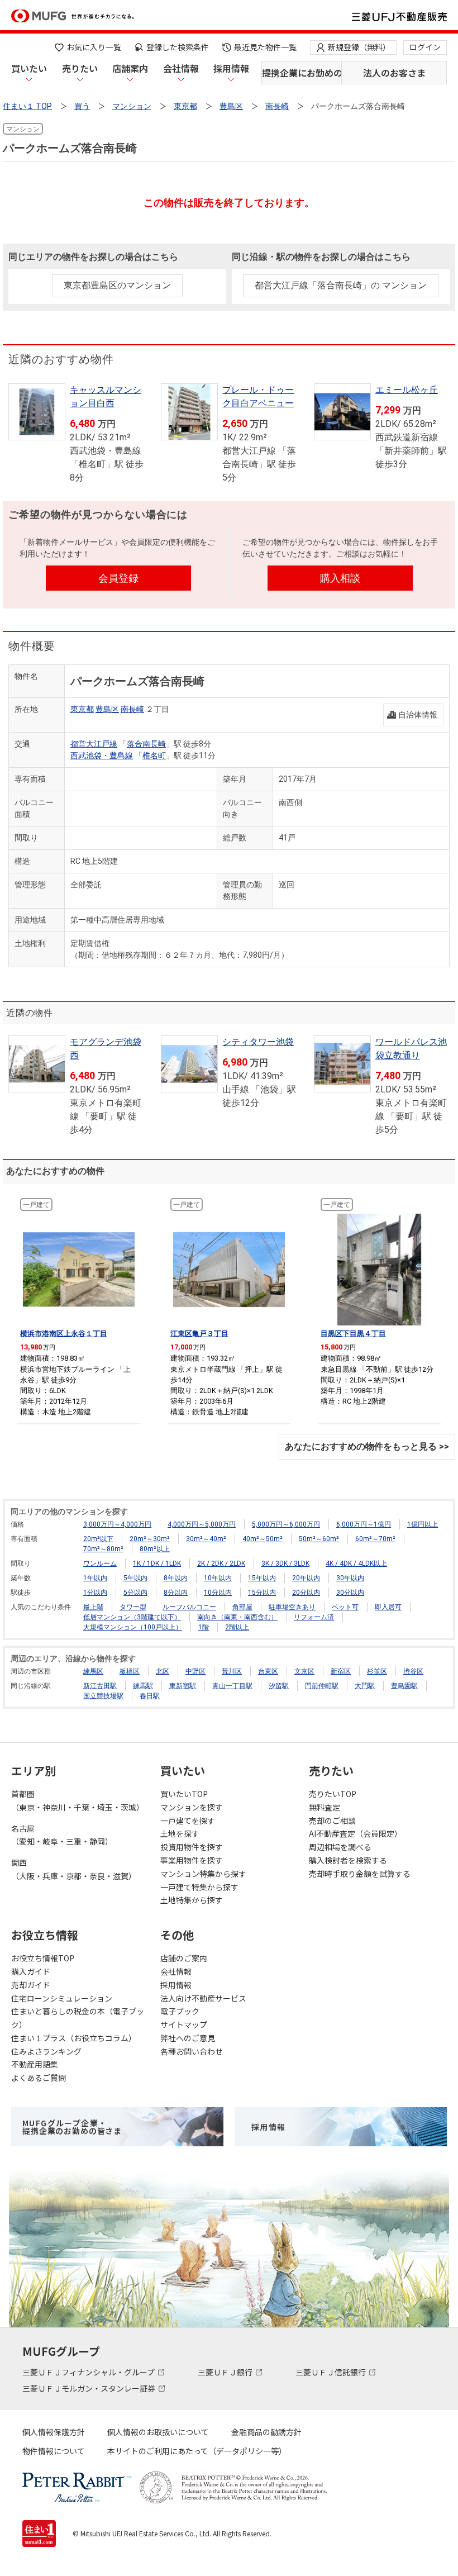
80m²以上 (155, 1549)
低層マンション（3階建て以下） (132, 1617)
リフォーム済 (314, 1617)
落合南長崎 (146, 744)
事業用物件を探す (192, 1860)
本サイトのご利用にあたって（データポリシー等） (197, 2451)
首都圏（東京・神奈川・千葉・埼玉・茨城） (78, 1800)
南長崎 (132, 709)
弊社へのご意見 (188, 2038)
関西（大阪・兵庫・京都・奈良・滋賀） (74, 1869)
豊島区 (107, 709)
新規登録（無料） (359, 47)
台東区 (268, 1671)
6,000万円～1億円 (364, 1524)
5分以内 (135, 1593)
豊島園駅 (404, 1686)
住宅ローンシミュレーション (62, 1998)
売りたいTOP (333, 1794)
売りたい (80, 68)
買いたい (29, 68)
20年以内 (306, 1578)
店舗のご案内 (184, 1958)
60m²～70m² (375, 1539)
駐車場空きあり (292, 1607)
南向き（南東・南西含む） (237, 1617)
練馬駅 (143, 1686)
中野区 (195, 1671)
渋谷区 (413, 1671)
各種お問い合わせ (192, 2051)
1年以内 (95, 1578)
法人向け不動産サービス (203, 1998)
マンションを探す (192, 1807)
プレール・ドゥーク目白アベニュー (258, 396)
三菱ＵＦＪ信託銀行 (331, 2372)
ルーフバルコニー (189, 1607)
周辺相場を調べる (340, 1847)
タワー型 (133, 1607)
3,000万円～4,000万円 (117, 1524)
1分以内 (95, 1593)
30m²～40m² (206, 1539)
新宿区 (341, 1671)
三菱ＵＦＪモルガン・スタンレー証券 (90, 2388)
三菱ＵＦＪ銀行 (226, 2372)
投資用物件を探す (192, 1847)
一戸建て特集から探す (199, 1887)
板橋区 (130, 1671)
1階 (204, 1627)
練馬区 (93, 1671)
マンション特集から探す (203, 1874)
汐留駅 (279, 1686)
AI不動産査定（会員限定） (356, 1833)
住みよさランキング (46, 2051)
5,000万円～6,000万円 (286, 1524)
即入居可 (388, 1607)
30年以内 (350, 1578)
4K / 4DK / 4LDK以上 (356, 1563)
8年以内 (176, 1578)
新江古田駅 (100, 1686)
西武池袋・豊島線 (102, 755)
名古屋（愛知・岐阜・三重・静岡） (62, 1835)
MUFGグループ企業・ (72, 2127)
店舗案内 (130, 68)
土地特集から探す (192, 1900)
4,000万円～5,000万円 (202, 1524)
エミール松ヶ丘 (407, 390)
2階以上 (237, 1627)
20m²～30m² (150, 1539)
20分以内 (306, 1593)
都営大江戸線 (94, 744)
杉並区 (377, 1671)
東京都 (82, 709)
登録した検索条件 (178, 47)
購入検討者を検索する (348, 1860)
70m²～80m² (103, 1549)
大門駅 (365, 1686)
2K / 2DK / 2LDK (221, 1563)
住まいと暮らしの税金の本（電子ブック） (78, 2018)
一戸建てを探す (188, 1821)
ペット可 (345, 1607)
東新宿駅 (183, 1686)
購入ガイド (31, 1971)
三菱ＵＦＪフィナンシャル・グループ (89, 2372)
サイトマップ (184, 2024)
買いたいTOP (184, 1794)
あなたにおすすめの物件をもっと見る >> (367, 1446)
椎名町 (154, 755)
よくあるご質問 (39, 2078)
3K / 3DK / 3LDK (285, 1563)
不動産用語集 (35, 2064)
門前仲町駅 (322, 1686)
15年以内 (262, 1578)
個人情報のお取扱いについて (158, 2432)
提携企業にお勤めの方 (301, 73)
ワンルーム (100, 1563)
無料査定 (325, 1807)
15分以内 (262, 1593)
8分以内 (176, 1593)
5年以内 (135, 1578)
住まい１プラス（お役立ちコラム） (74, 2038)
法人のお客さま (394, 73)
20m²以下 (98, 1539)
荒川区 (232, 1671)
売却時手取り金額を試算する (360, 1874)
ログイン (425, 47)
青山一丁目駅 (232, 1686)
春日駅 (150, 1696)
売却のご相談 (332, 1821)
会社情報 (181, 68)
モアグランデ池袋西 (106, 1049)
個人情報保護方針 (54, 2432)
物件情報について (54, 2451)
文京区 (304, 1671)
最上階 (93, 1607)
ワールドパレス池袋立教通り (411, 1049)
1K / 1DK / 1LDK (157, 1563)
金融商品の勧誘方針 (266, 2432)
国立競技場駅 (103, 1696)
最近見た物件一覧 (265, 47)
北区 (163, 1671)
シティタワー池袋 (258, 1042)
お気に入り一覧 (94, 47)
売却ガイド (31, 1985)
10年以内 (218, 1578)
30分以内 (350, 1593)
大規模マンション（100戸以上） (133, 1627)
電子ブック (180, 2011)
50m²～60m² (319, 1539)
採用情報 (231, 68)
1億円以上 (423, 1524)
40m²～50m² (263, 1539)
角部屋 (242, 1607)
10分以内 (218, 1593)
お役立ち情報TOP (43, 1958)
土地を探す (180, 1833)
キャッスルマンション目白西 (106, 396)
